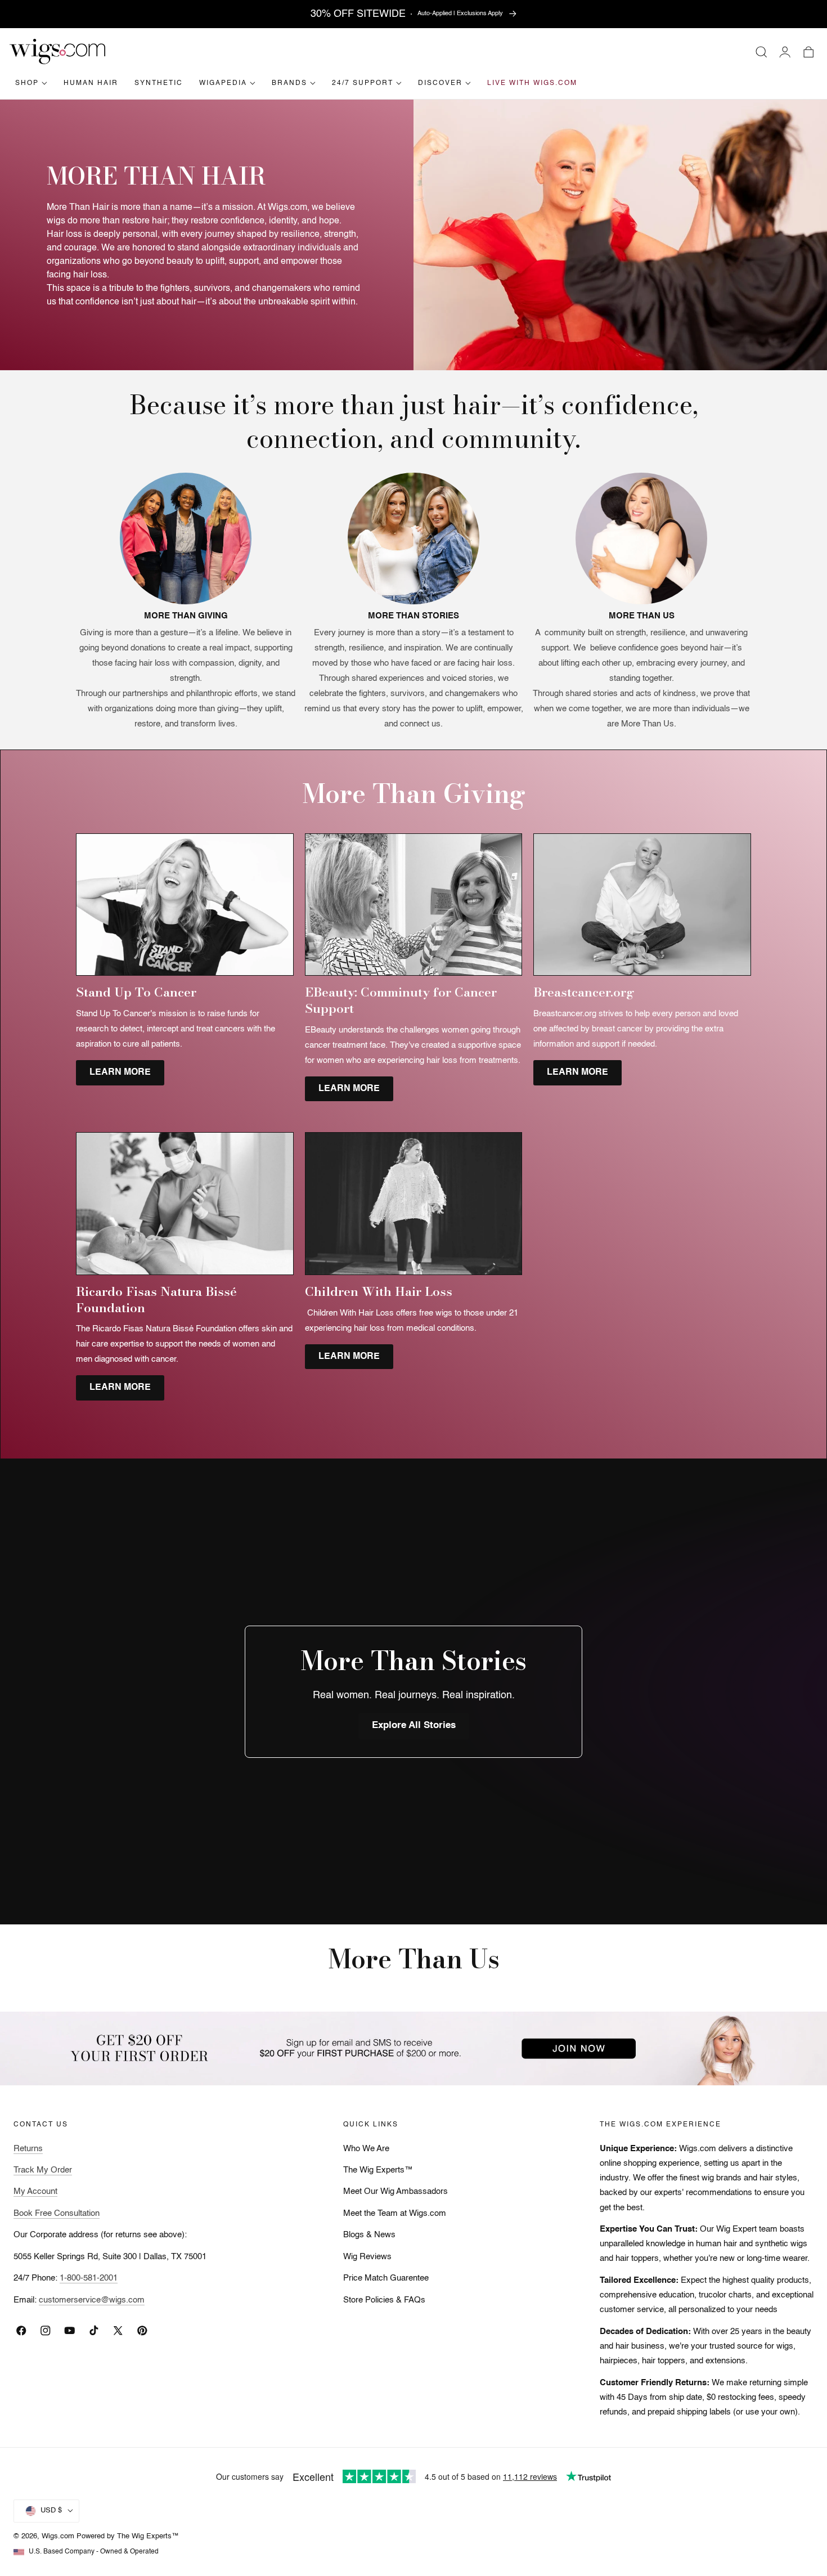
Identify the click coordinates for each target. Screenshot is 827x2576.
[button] (761, 52)
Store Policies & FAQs (384, 2300)
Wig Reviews (367, 2257)
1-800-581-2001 (89, 2278)
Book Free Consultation (57, 2214)
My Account (35, 2192)
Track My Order (43, 2170)
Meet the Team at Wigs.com (395, 2214)
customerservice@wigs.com (92, 2300)
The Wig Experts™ (378, 2170)
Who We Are (366, 2149)
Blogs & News (369, 2235)
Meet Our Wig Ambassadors (395, 2192)
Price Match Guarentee (386, 2278)
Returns (28, 2149)
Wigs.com (58, 2536)
